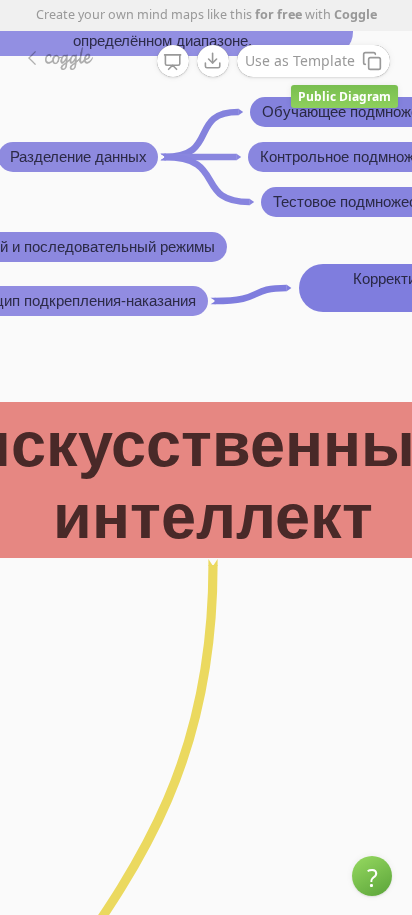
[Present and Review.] (173, 62)
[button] (372, 876)
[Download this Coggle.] (213, 61)
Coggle (355, 14)
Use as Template (300, 60)
